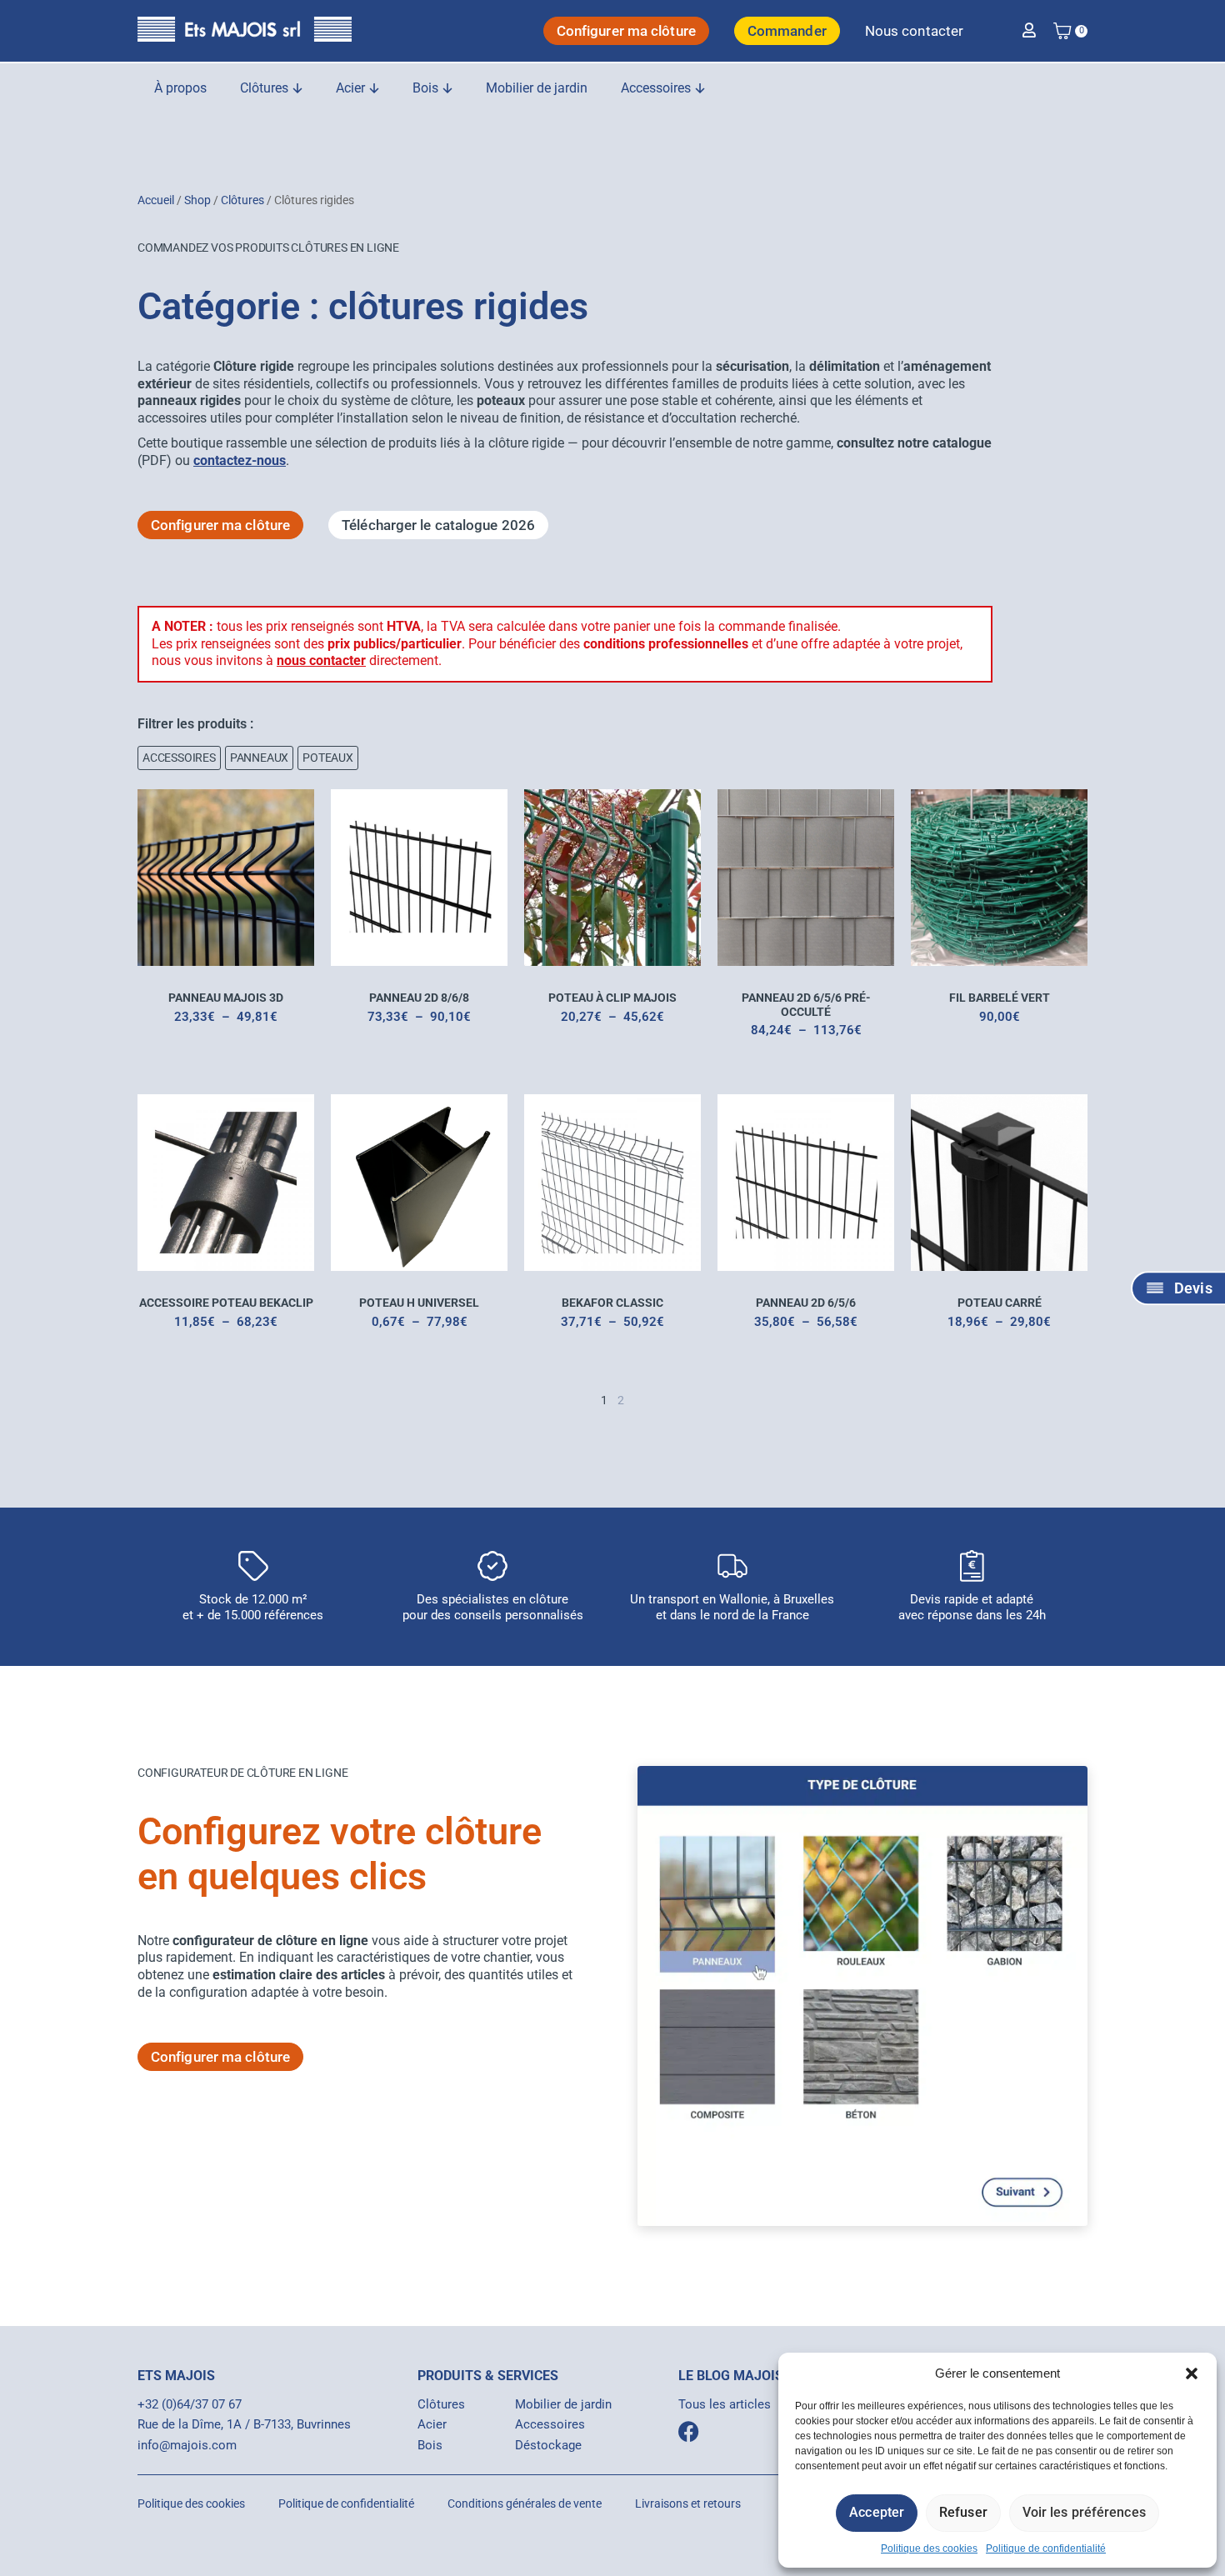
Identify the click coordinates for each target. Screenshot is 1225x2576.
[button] (1192, 2373)
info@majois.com (187, 2445)
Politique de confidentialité (1046, 2548)
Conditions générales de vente (525, 2503)
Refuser (963, 2512)
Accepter (877, 2512)
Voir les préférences (1084, 2512)
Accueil (156, 200)
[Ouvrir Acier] (374, 88)
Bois (430, 2445)
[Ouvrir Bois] (447, 88)
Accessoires (550, 2424)
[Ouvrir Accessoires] (700, 88)
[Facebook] (689, 2431)
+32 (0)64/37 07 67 (190, 2404)
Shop (197, 200)
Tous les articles (725, 2404)
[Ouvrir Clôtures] (297, 88)
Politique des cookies (929, 2548)
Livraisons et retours (688, 2503)
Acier (432, 2424)
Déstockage (548, 2445)
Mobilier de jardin (563, 2404)
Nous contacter (914, 31)
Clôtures (242, 200)
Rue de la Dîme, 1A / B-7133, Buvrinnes (244, 2424)
